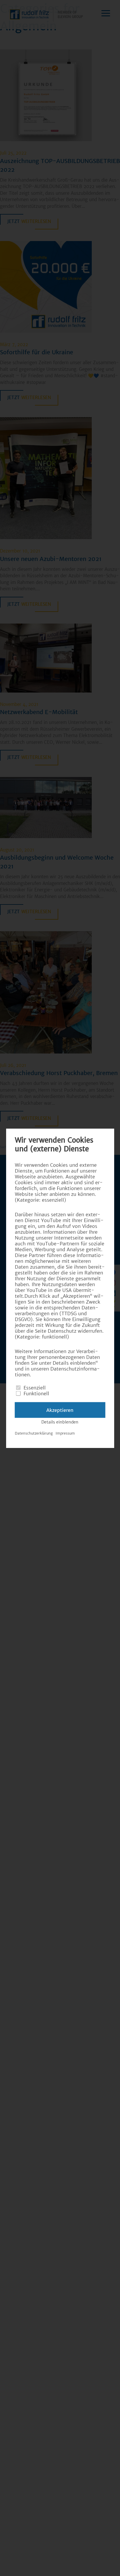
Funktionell (36, 1393)
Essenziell (35, 1387)
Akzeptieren (60, 1410)
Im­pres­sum (65, 1433)
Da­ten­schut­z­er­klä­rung (34, 1433)
